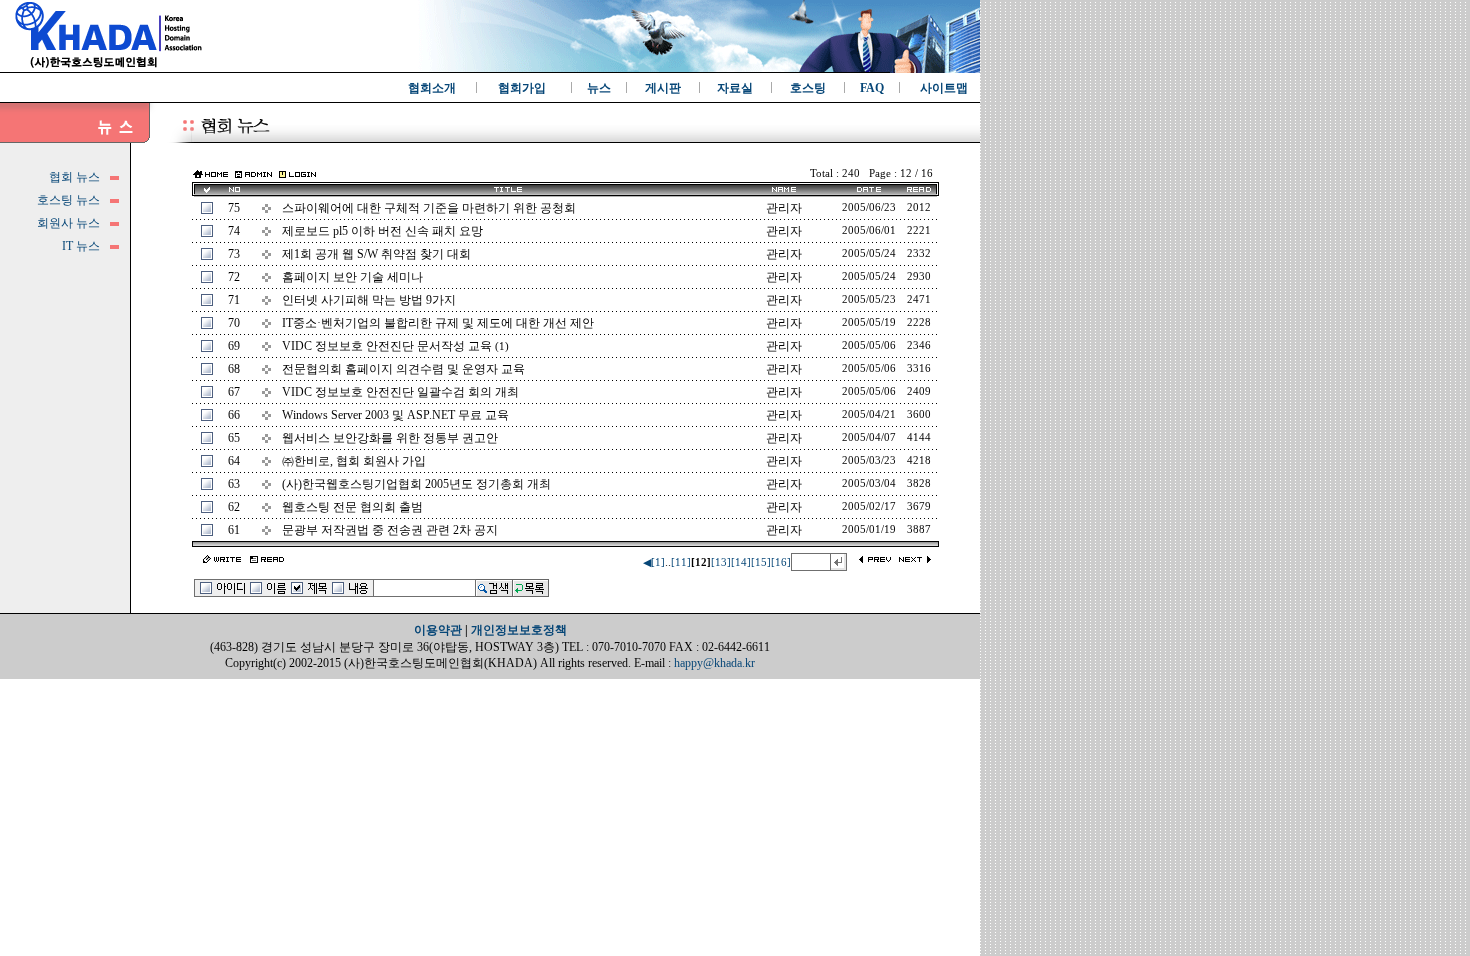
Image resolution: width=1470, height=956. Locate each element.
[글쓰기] (222, 561)
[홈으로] (210, 176)
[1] (658, 562)
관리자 (784, 323)
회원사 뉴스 (68, 223)
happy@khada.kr (714, 663)
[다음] (914, 561)
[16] (781, 562)
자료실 (735, 88)
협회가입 (522, 88)
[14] (741, 562)
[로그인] (297, 173)
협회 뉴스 (74, 177)
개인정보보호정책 (519, 630)
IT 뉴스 (81, 246)
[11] (681, 562)
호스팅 (808, 88)
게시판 (663, 88)
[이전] (875, 561)
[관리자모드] (253, 173)
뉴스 (599, 88)
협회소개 (432, 88)
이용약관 (438, 630)
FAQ (872, 88)
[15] (761, 562)
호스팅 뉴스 (68, 200)
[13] (721, 562)
